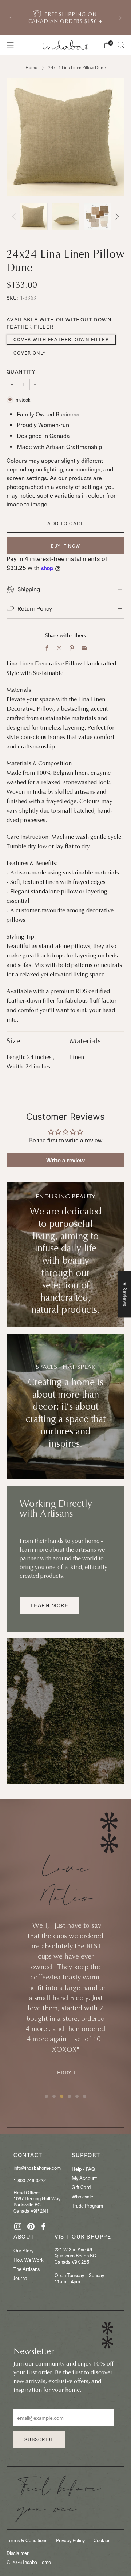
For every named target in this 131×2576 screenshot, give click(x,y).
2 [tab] (54, 2096)
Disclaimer (18, 2553)
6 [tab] (85, 2096)
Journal (21, 2278)
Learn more (49, 1605)
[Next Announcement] (120, 17)
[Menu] (10, 45)
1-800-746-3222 (30, 2180)
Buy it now (65, 546)
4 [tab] (69, 2096)
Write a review (65, 1160)
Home (31, 67)
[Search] (121, 45)
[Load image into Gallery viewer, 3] (98, 216)
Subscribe (39, 2439)
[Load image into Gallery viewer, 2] (66, 216)
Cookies (102, 2540)
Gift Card (81, 2187)
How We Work (29, 2260)
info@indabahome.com (37, 2168)
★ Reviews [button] (125, 1294)
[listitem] (65, 18)
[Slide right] (116, 216)
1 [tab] (46, 2096)
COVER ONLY (30, 353)
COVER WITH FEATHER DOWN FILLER (61, 339)
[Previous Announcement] (11, 17)
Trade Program (87, 2206)
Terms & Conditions (27, 2540)
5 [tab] (77, 2096)
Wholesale (82, 2196)
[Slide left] (15, 216)
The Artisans (27, 2269)
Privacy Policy (70, 2540)
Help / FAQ (83, 2169)
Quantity (21, 372)
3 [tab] (62, 2096)
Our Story (23, 2250)
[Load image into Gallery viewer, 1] (33, 216)
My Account (84, 2178)
